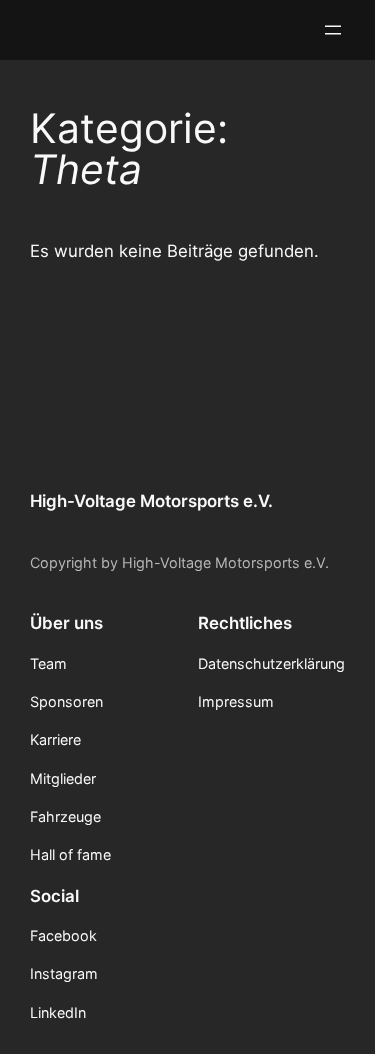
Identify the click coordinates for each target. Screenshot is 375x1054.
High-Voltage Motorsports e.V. (151, 501)
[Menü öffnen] (333, 30)
